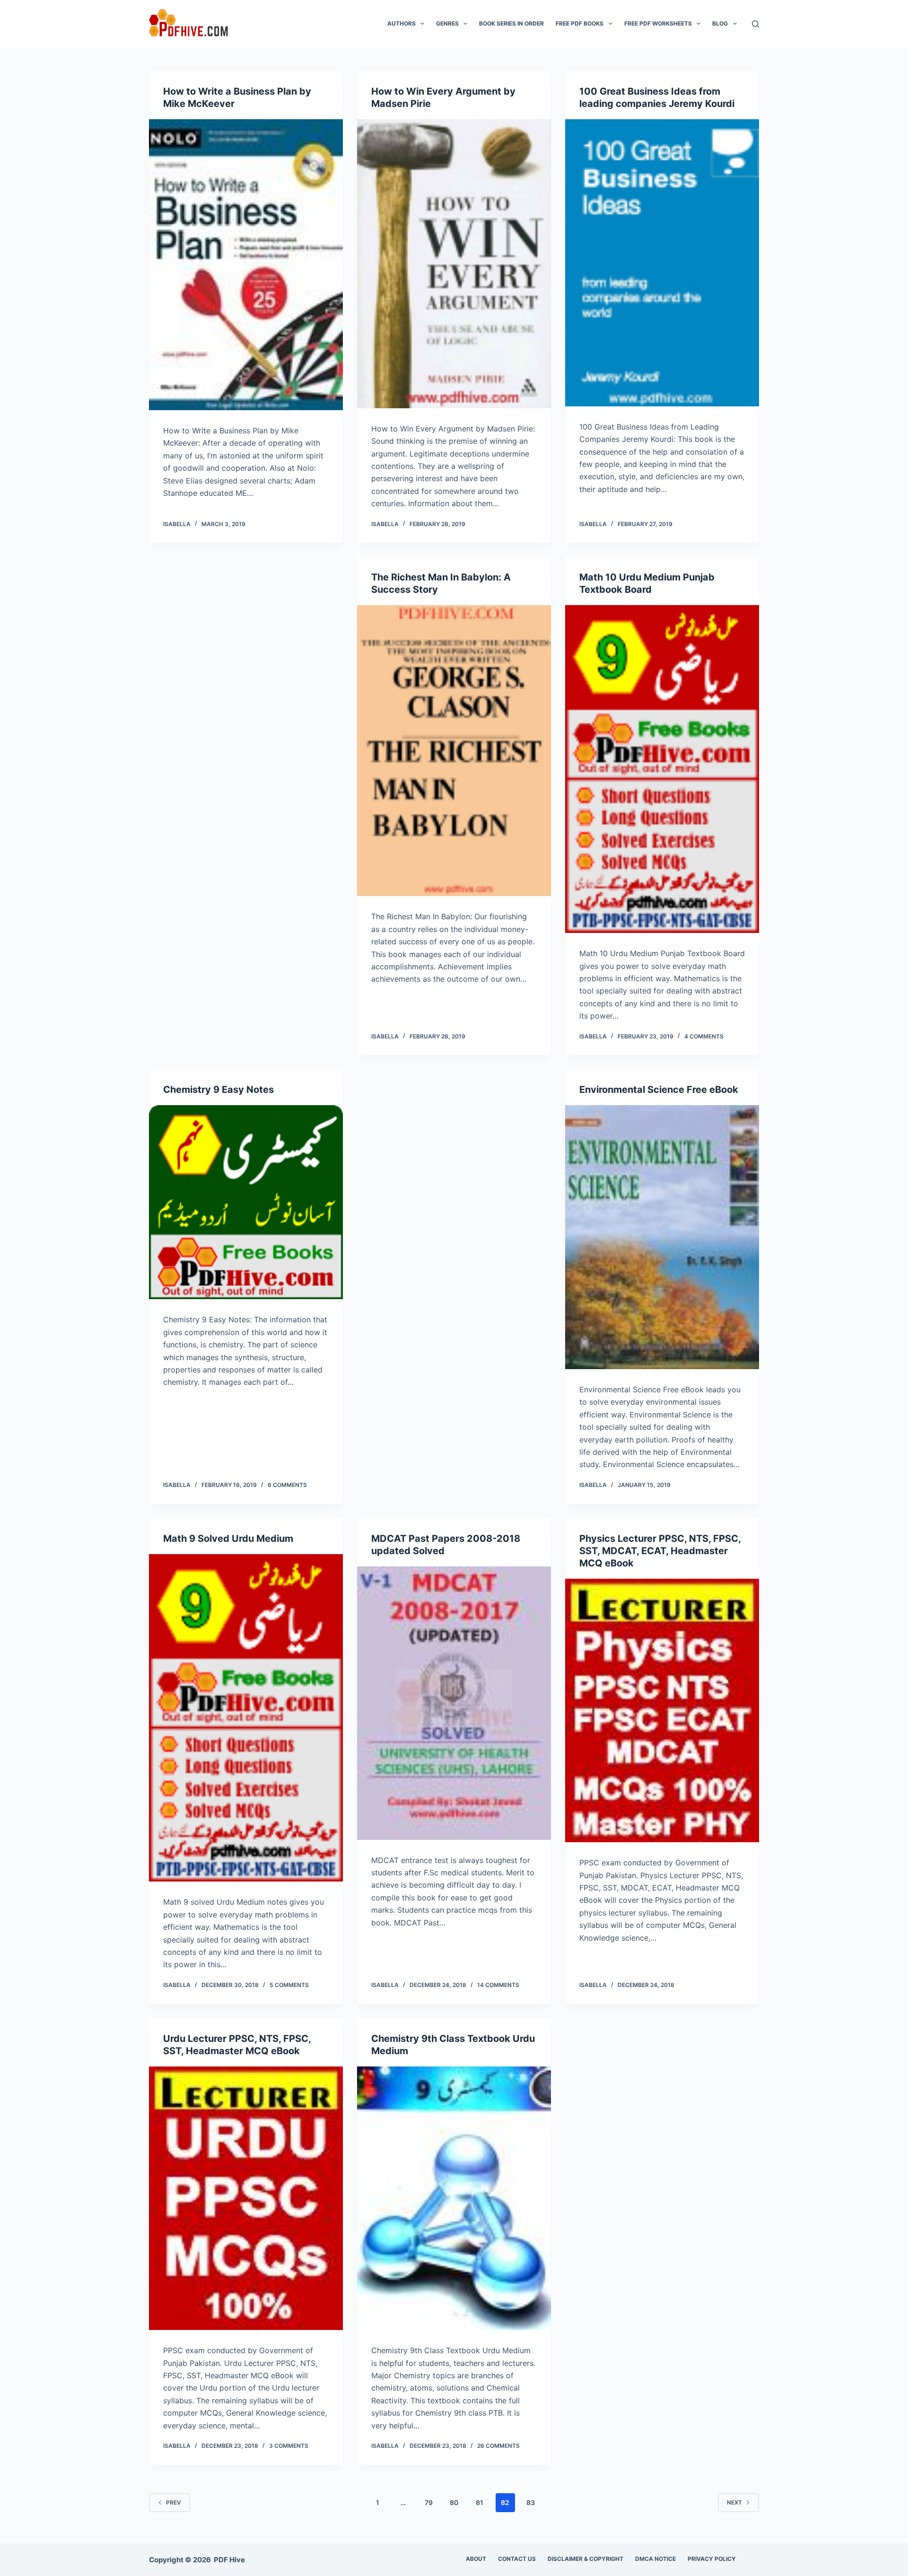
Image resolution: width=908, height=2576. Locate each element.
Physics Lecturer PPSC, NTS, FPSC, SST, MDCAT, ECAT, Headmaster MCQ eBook (660, 1551)
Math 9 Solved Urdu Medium (228, 1539)
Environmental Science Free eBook (659, 1090)
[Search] (755, 24)
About (476, 2559)
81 (480, 2502)
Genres (447, 23)
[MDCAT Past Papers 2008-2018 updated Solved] (454, 1703)
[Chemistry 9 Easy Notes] (246, 1202)
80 (454, 2502)
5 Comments (289, 1985)
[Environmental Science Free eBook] (662, 1237)
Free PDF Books (580, 23)
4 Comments (704, 1036)
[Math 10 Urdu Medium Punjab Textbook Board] (662, 769)
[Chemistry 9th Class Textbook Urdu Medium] (454, 2198)
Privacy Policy (712, 2559)
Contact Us (517, 2559)
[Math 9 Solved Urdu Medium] (246, 1718)
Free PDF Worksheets (658, 23)
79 (429, 2502)
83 (531, 2502)
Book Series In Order (511, 23)
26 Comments (498, 2446)
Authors (402, 23)
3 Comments (289, 2446)
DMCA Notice (655, 2559)
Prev (174, 2502)
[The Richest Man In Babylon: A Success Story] (454, 751)
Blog (720, 23)
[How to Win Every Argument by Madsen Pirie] (454, 264)
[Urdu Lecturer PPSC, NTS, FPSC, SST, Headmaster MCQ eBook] (246, 2198)
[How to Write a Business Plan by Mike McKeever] (246, 265)
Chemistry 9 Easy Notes (218, 1090)
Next (734, 2502)
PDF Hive (229, 2560)
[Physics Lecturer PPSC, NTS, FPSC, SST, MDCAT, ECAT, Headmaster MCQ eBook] (662, 1711)
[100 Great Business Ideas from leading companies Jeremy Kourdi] (662, 263)
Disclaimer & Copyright (585, 2559)
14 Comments (498, 1985)
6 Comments (287, 1485)
